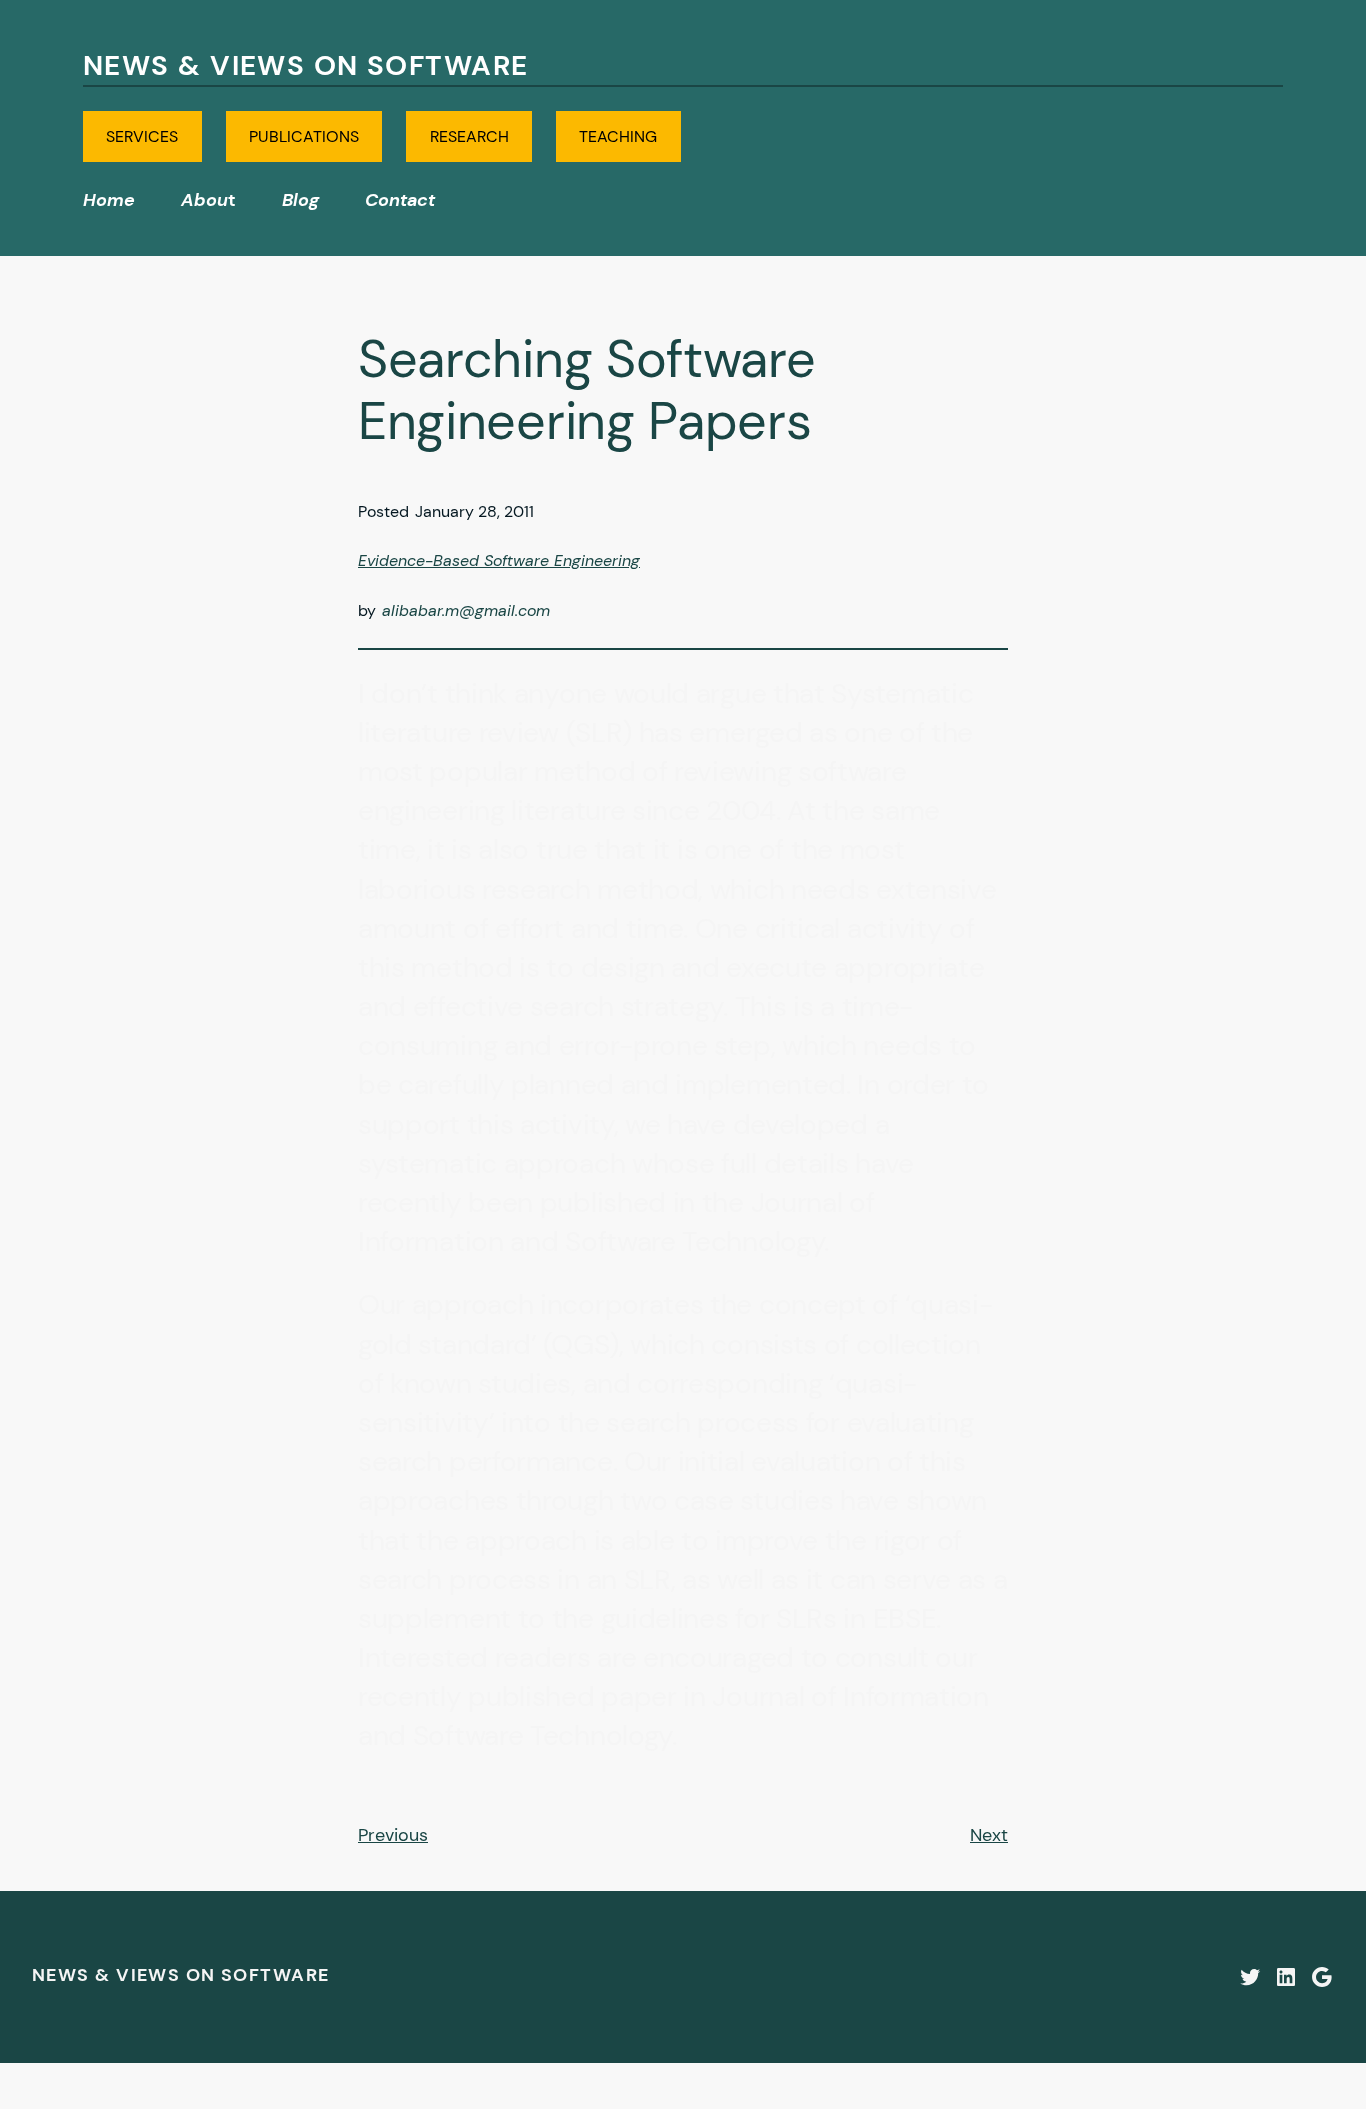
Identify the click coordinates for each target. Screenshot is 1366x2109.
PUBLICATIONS (304, 136)
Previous (393, 1835)
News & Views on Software (306, 65)
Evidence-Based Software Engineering (499, 560)
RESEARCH (469, 136)
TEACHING (618, 136)
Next (989, 1835)
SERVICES (142, 136)
